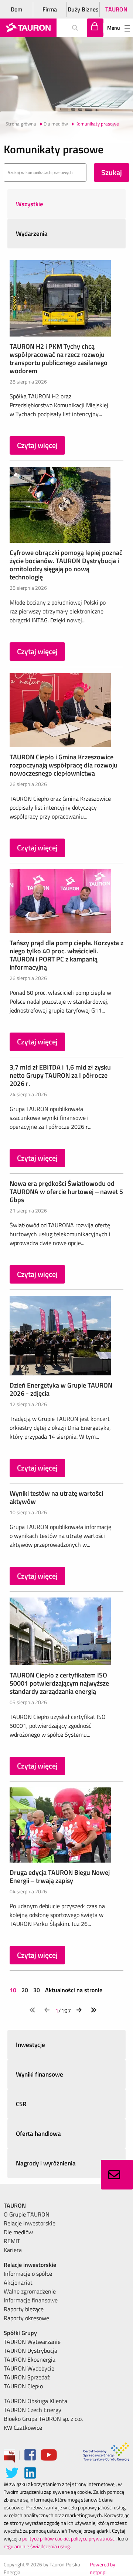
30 (37, 1990)
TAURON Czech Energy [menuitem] (33, 2410)
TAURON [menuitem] (15, 2205)
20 (25, 1990)
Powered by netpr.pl (103, 2568)
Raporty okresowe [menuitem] (26, 2318)
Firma (50, 9)
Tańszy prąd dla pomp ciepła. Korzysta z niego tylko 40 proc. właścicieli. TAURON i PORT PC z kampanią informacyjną (66, 955)
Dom (16, 9)
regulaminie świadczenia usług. (37, 2546)
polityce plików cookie (45, 2538)
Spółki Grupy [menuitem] (20, 2333)
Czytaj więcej (37, 445)
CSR (21, 2104)
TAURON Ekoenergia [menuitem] (30, 2359)
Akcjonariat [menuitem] (18, 2282)
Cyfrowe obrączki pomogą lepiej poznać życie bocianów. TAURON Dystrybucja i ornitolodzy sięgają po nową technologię (66, 565)
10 (14, 1990)
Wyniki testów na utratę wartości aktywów (56, 1497)
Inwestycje (30, 2045)
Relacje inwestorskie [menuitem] (30, 2223)
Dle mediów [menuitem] (18, 2232)
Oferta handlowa (38, 2134)
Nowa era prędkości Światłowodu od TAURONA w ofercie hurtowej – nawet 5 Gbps (66, 1192)
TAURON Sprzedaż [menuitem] (27, 2377)
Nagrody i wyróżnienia (46, 2163)
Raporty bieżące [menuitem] (24, 2309)
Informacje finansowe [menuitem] (31, 2300)
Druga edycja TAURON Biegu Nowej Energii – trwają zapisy (60, 1876)
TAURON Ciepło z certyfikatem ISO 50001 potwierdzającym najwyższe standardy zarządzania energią (59, 1683)
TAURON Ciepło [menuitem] (23, 2386)
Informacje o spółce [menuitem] (28, 2274)
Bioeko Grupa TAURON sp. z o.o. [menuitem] (43, 2419)
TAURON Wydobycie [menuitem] (29, 2368)
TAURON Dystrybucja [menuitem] (30, 2351)
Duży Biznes (83, 9)
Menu (114, 28)
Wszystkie (30, 204)
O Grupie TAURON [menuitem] (27, 2214)
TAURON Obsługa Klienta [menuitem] (35, 2401)
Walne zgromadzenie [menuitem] (30, 2291)
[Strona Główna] (28, 28)
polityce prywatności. (94, 2538)
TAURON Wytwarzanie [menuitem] (32, 2342)
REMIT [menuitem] (12, 2241)
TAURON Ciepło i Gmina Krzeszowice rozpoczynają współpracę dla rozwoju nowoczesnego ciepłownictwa (64, 765)
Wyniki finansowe (40, 2074)
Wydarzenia (32, 234)
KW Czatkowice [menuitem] (23, 2428)
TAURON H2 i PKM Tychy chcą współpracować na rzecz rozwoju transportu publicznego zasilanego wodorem (59, 359)
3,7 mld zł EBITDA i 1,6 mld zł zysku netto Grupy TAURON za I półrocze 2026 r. (60, 1075)
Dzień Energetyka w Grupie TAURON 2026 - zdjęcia (61, 1389)
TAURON (116, 9)
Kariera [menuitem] (13, 2250)
